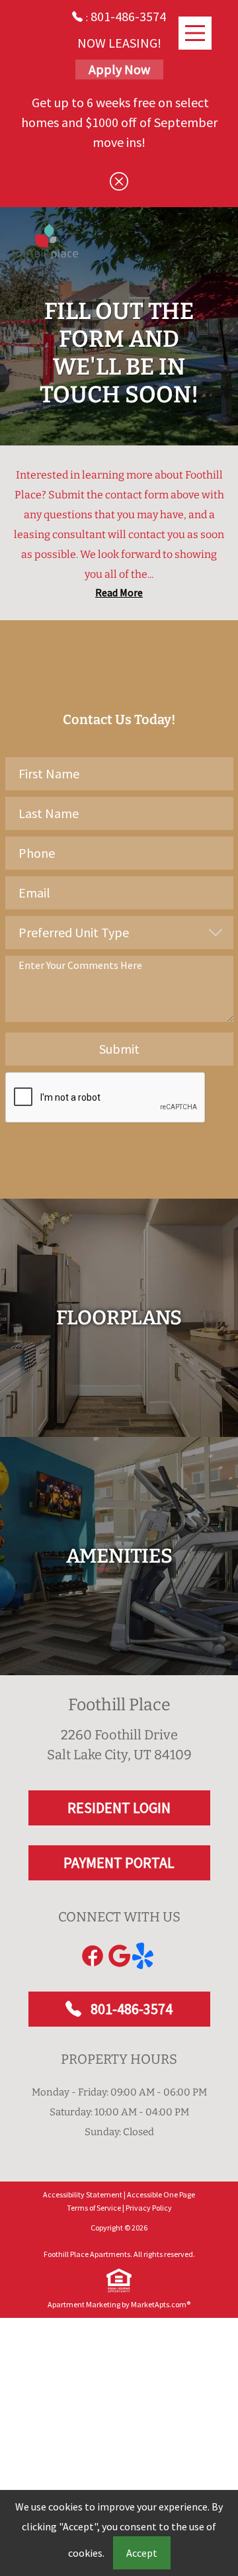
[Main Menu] (195, 33)
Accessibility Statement (83, 2194)
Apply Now (119, 69)
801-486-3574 (130, 2009)
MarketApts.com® (161, 2304)
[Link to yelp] (145, 1956)
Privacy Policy (149, 2208)
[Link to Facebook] (93, 1956)
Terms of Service (94, 2208)
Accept (142, 2553)
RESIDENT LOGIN (119, 1808)
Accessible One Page (161, 2194)
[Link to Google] (119, 1956)
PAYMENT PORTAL (119, 1863)
